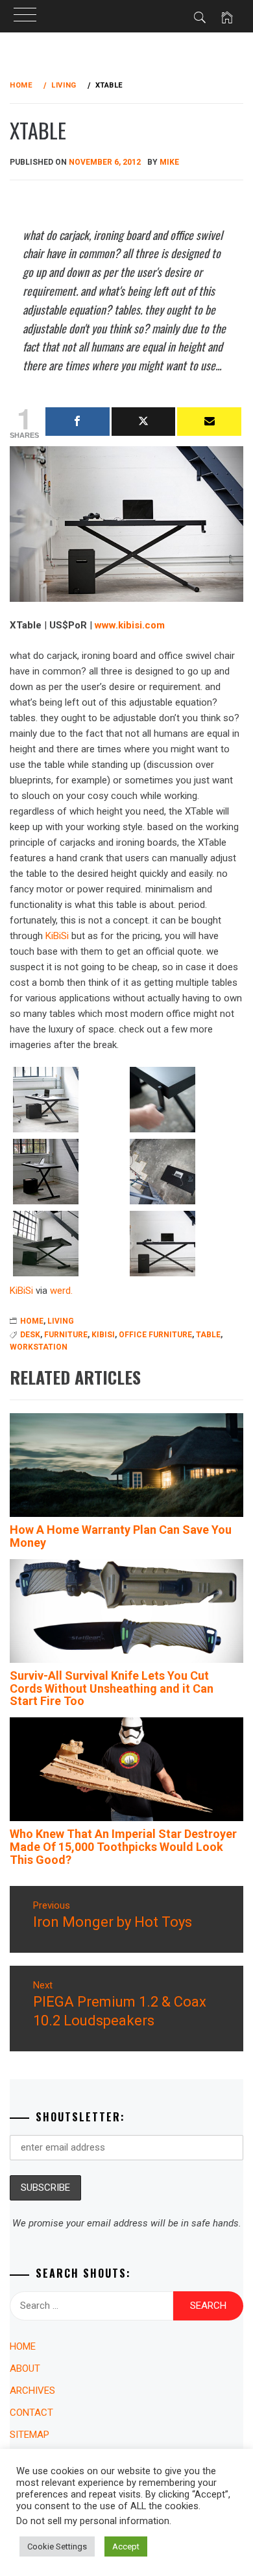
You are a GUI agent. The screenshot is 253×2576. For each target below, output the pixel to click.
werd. (61, 1291)
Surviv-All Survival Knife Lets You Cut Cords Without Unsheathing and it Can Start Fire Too (112, 1688)
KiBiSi (57, 936)
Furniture (66, 1335)
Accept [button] (126, 2546)
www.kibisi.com (130, 625)
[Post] (144, 422)
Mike (169, 162)
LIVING (61, 1321)
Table (208, 1335)
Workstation (39, 1347)
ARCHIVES (32, 2391)
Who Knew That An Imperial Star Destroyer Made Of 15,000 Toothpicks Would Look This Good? (123, 1847)
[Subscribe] (209, 422)
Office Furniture (155, 1335)
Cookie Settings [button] (57, 2546)
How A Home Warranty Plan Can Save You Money (121, 1536)
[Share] (78, 422)
